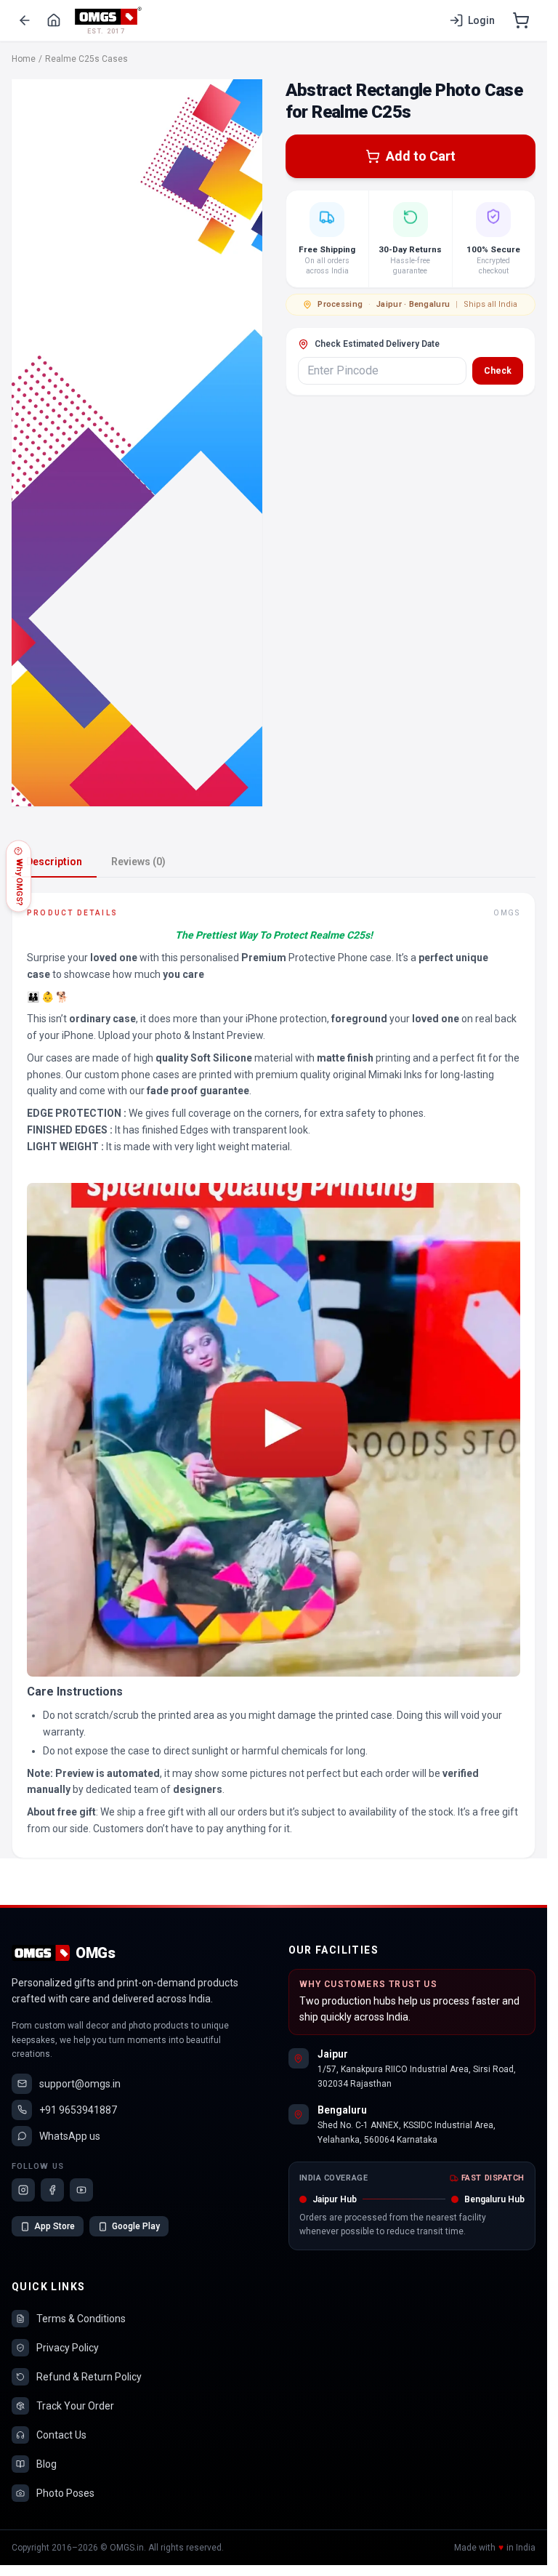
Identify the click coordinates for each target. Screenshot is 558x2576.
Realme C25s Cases (86, 59)
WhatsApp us (70, 2136)
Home (24, 59)
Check (498, 371)
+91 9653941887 (78, 2110)
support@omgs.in (80, 2084)
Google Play (136, 2226)
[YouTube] (81, 2190)
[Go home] (54, 20)
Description (54, 862)
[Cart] (521, 20)
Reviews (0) (138, 862)
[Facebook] (52, 2190)
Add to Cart (421, 156)
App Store (54, 2226)
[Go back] (25, 20)
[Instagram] (23, 2190)
